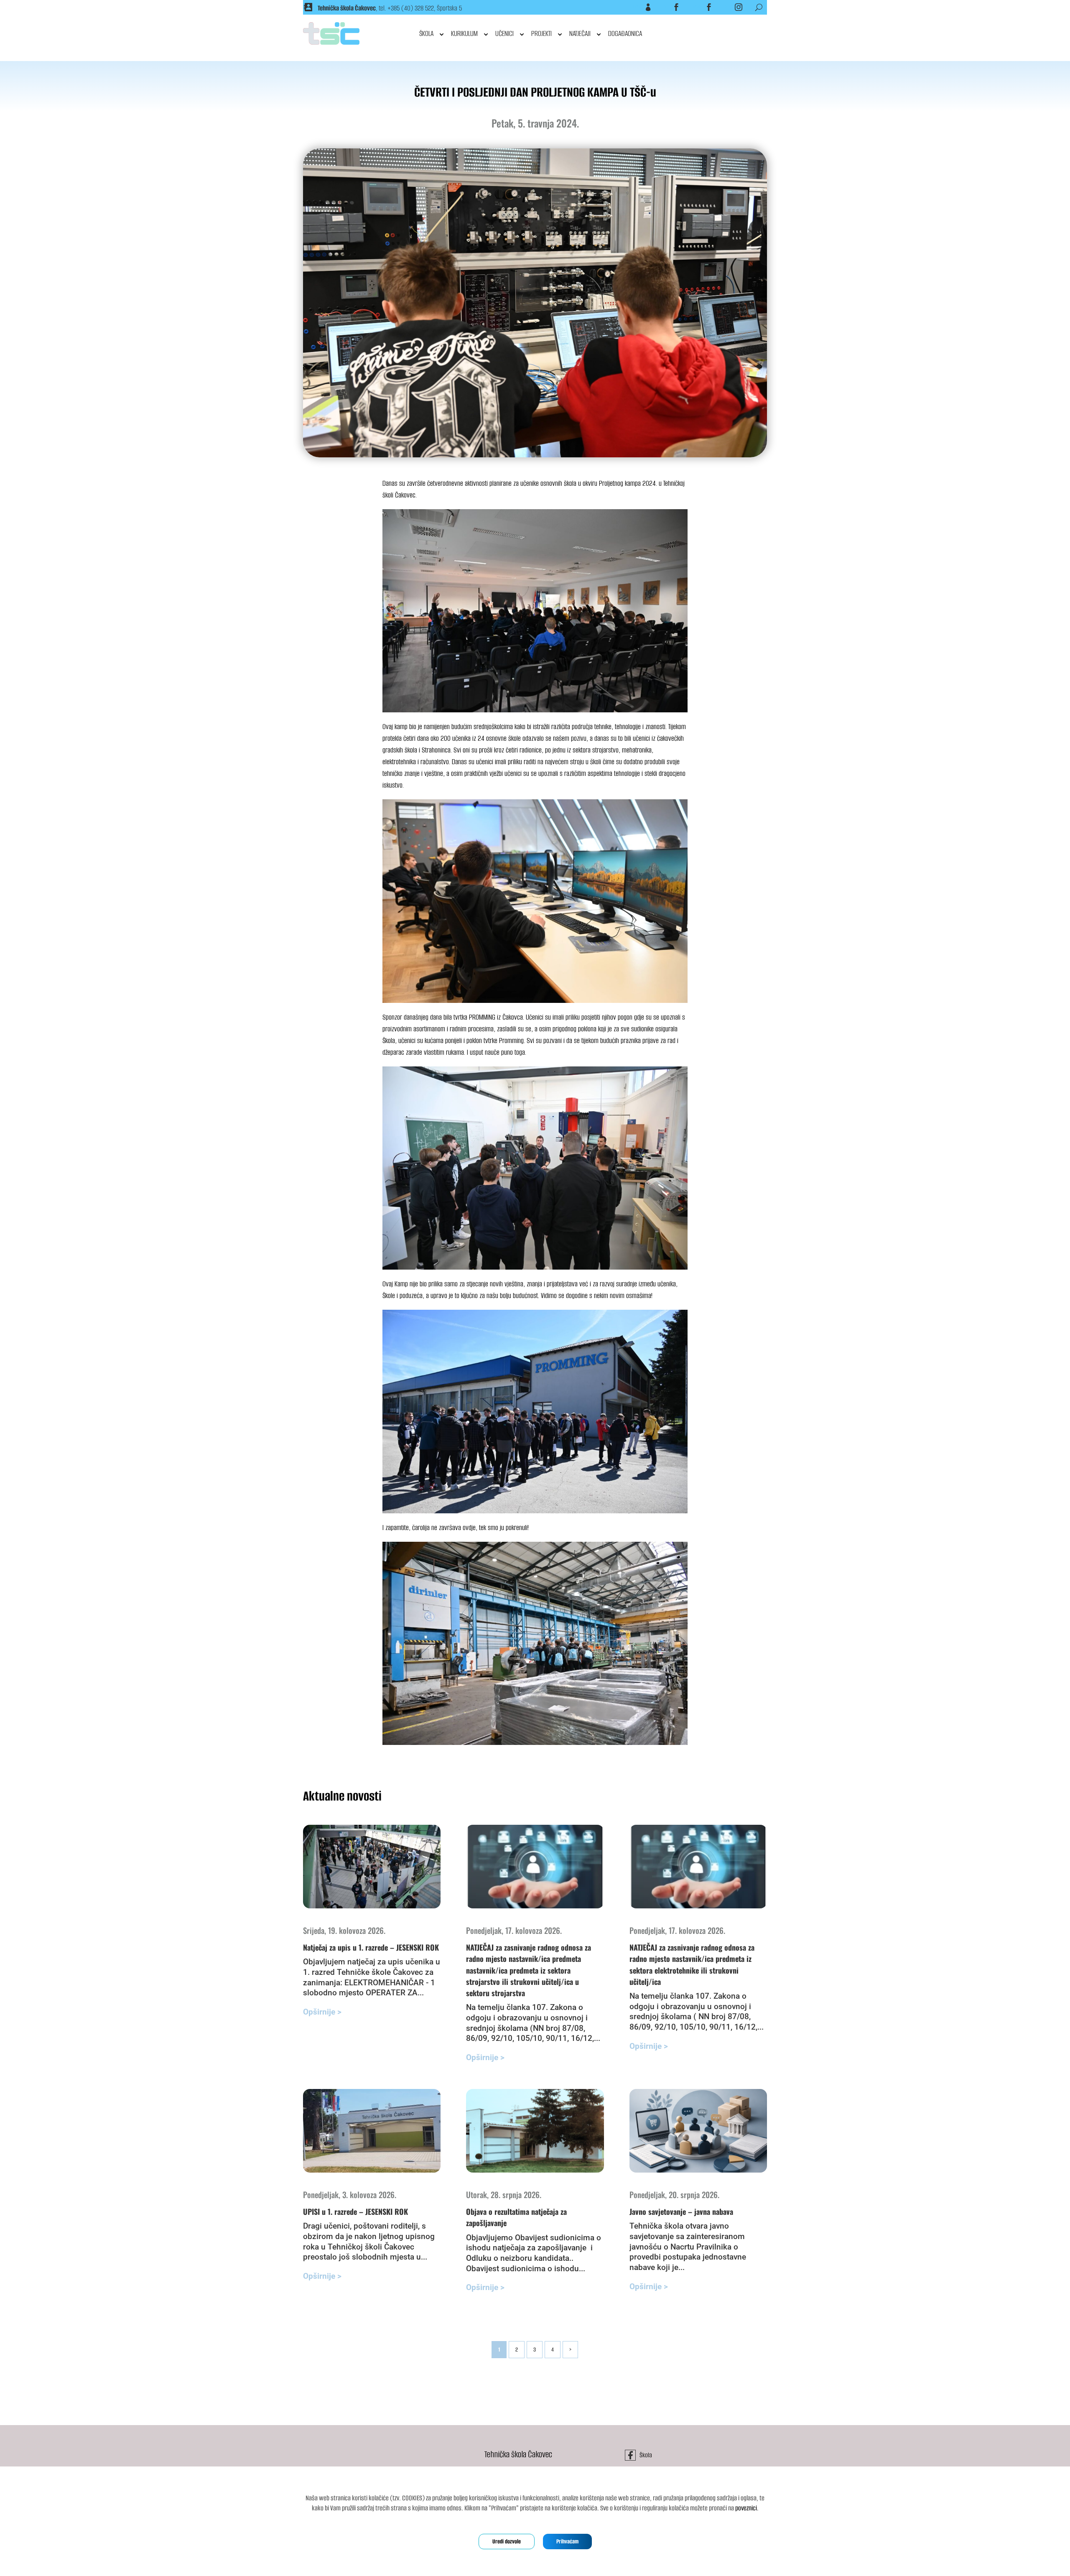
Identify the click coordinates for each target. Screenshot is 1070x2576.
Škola (667, 7)
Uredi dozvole (507, 2542)
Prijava (638, 7)
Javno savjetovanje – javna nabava (681, 2211)
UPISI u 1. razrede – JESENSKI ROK (355, 2211)
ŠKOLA (426, 33)
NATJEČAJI (580, 33)
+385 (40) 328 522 (411, 8)
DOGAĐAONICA (625, 33)
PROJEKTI (541, 33)
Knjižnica (697, 7)
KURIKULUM (464, 33)
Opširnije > (322, 2012)
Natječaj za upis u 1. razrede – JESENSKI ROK (371, 1947)
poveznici (746, 2508)
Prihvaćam (567, 2542)
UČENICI (504, 33)
